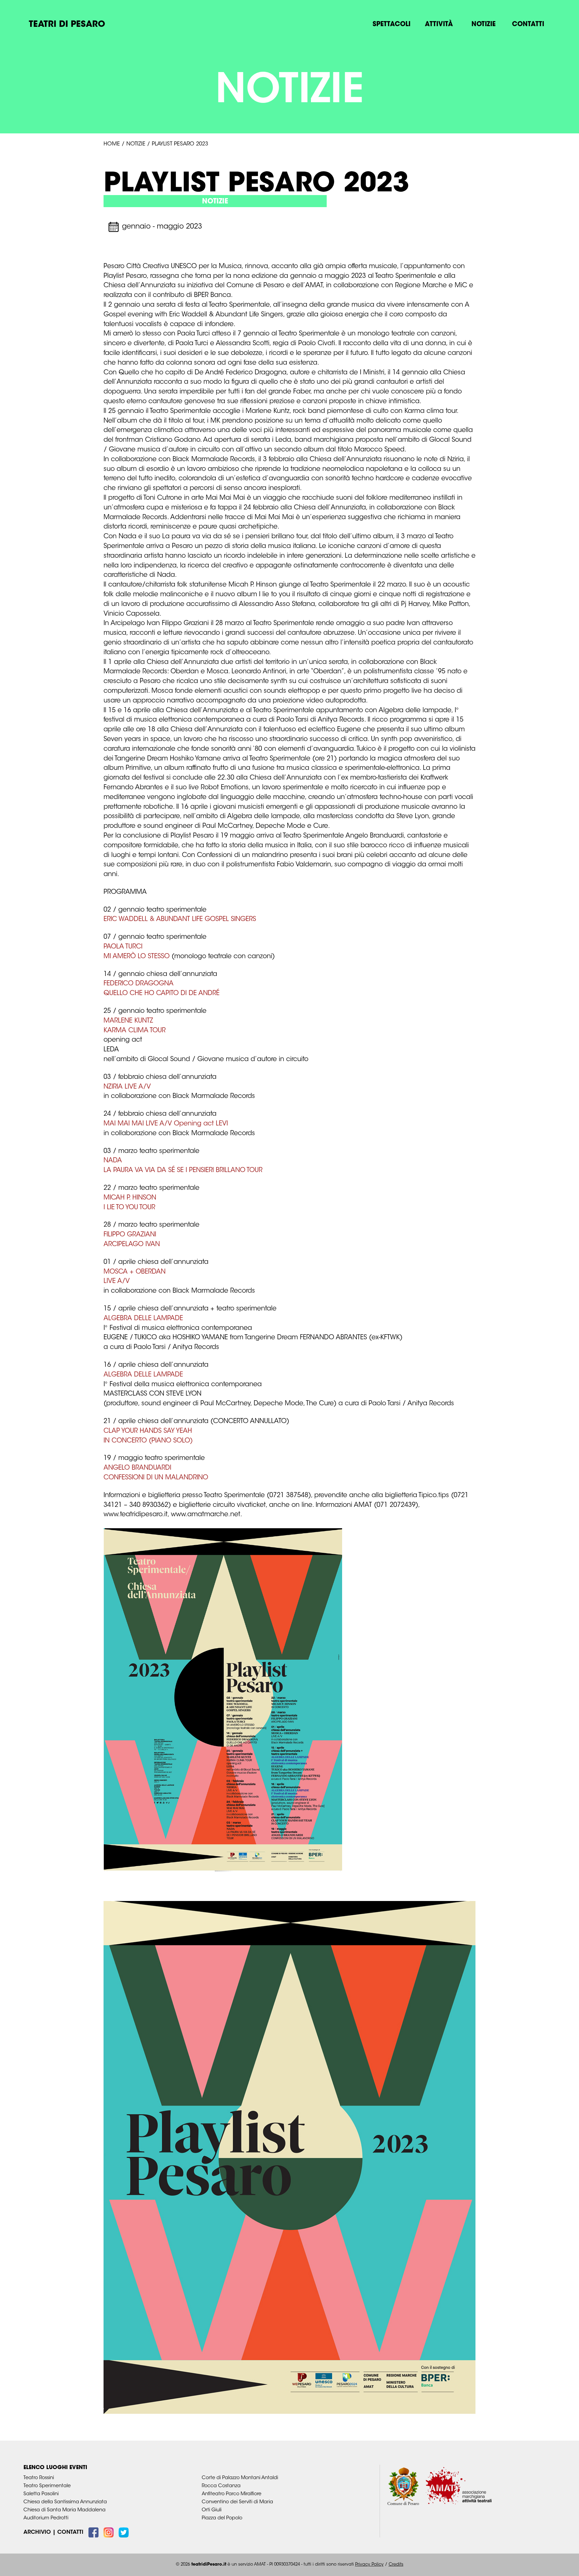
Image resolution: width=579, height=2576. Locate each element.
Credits (396, 2565)
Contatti (528, 25)
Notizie (484, 25)
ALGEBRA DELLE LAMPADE (143, 1319)
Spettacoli (392, 25)
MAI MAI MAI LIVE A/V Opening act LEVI (166, 1124)
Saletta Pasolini (41, 2494)
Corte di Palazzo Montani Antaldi (240, 2478)
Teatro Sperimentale (47, 2486)
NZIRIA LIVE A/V (127, 1087)
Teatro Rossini (39, 2478)
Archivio (37, 2532)
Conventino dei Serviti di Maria (237, 2502)
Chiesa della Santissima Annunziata (65, 2502)
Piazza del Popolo (222, 2518)
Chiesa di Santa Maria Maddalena (65, 2510)
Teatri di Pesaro (67, 25)
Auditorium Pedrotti (46, 2518)
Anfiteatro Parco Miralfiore (232, 2494)
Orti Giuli (212, 2510)
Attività (439, 25)
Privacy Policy (369, 2565)
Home (112, 144)
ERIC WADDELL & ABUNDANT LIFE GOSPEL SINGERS (180, 919)
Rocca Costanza (221, 2486)
